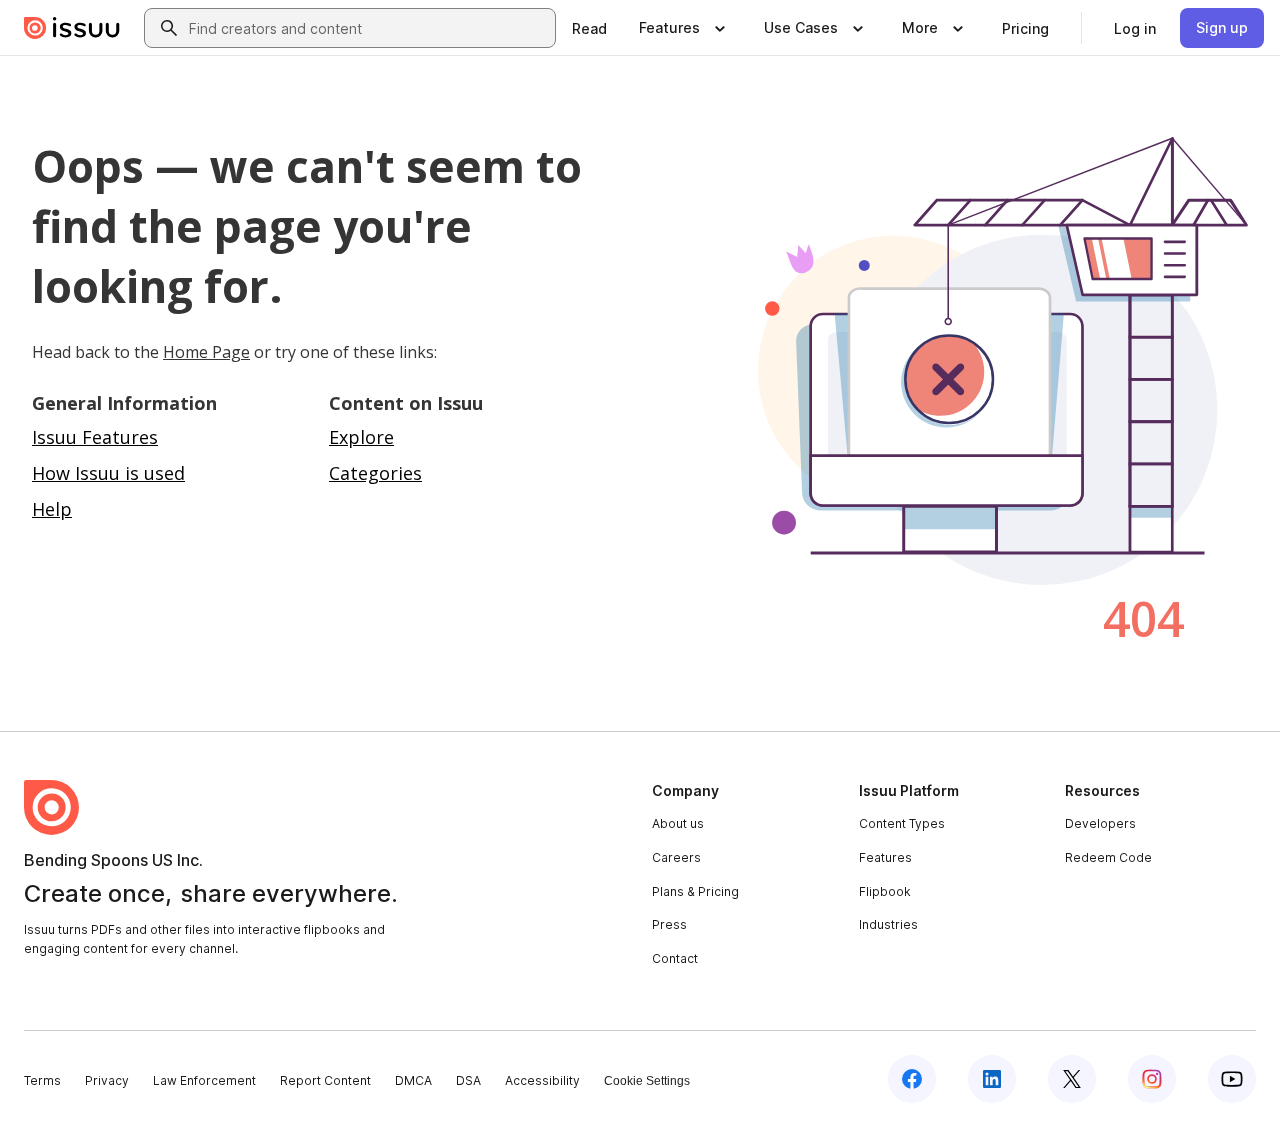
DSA (468, 1080)
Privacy (107, 1080)
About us (678, 823)
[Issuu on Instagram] (1152, 1079)
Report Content (325, 1080)
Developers (1100, 823)
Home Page (206, 352)
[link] (589, 28)
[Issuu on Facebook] (912, 1079)
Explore (361, 437)
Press (669, 924)
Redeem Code (1108, 857)
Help (52, 509)
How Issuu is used (108, 473)
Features (885, 857)
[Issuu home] (72, 28)
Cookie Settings (647, 1081)
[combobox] (368, 28)
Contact (675, 958)
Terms (42, 1080)
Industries (888, 924)
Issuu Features (95, 437)
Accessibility (542, 1080)
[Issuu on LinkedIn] (992, 1079)
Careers (676, 857)
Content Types (902, 823)
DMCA (413, 1080)
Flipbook (885, 891)
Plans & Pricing (695, 891)
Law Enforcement (204, 1080)
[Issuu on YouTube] (1232, 1079)
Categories (375, 473)
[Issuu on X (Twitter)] (1072, 1079)
